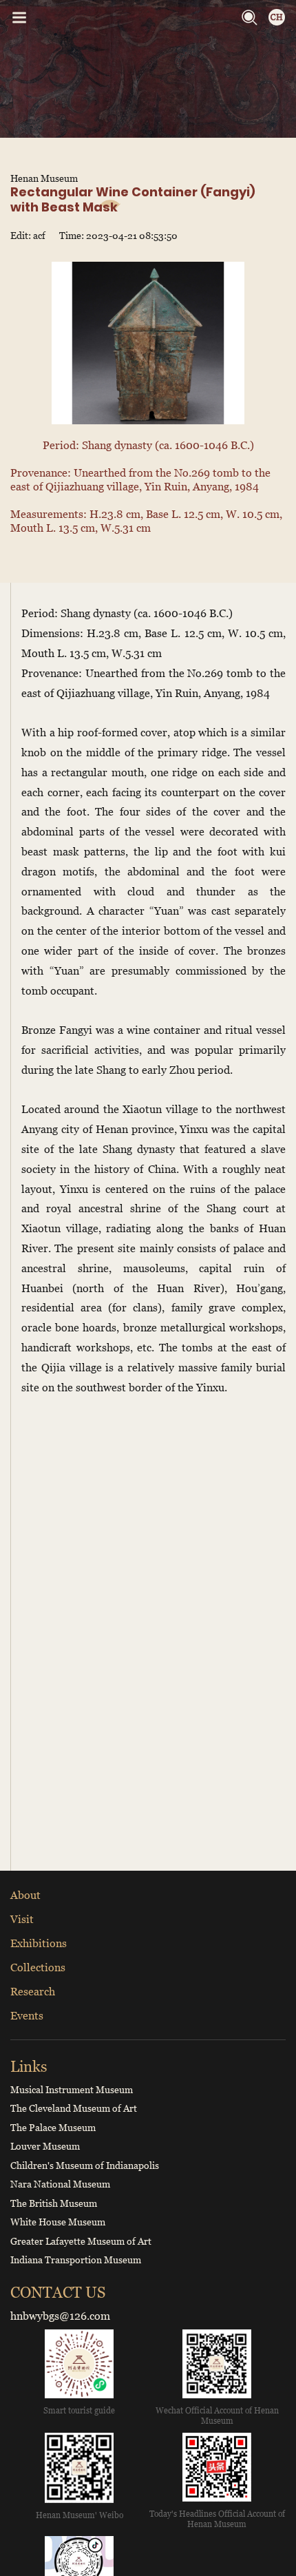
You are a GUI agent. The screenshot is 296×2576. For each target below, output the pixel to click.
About (25, 1895)
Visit (22, 1919)
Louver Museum (45, 2146)
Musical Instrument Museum (72, 2089)
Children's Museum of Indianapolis (85, 2165)
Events (27, 2015)
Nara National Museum (60, 2184)
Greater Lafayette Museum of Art (81, 2241)
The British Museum (54, 2203)
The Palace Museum (53, 2127)
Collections (38, 1967)
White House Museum (58, 2222)
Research (33, 1991)
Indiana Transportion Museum (76, 2260)
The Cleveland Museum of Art (74, 2108)
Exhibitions (39, 1943)
